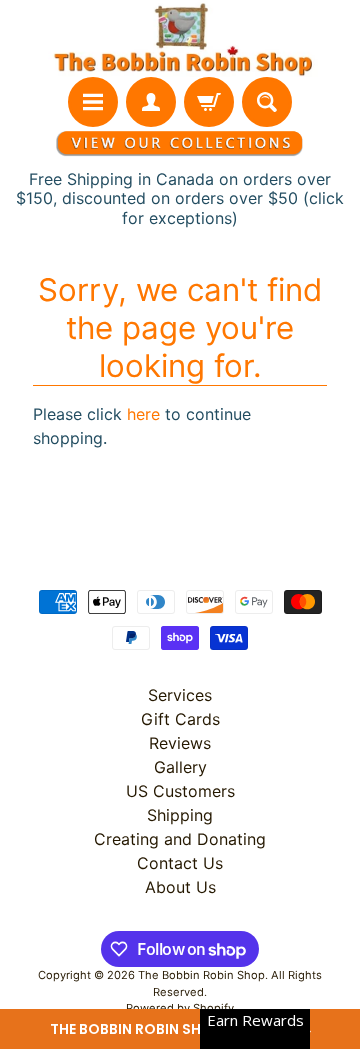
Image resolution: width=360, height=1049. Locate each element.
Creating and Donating (180, 839)
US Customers (180, 791)
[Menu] (93, 102)
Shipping (180, 815)
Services (180, 695)
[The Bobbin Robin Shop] (180, 38)
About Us (180, 887)
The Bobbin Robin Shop (201, 975)
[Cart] (209, 102)
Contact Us (180, 863)
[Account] (151, 102)
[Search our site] (267, 102)
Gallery (180, 767)
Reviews (180, 743)
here (143, 414)
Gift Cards (180, 719)
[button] (180, 1029)
